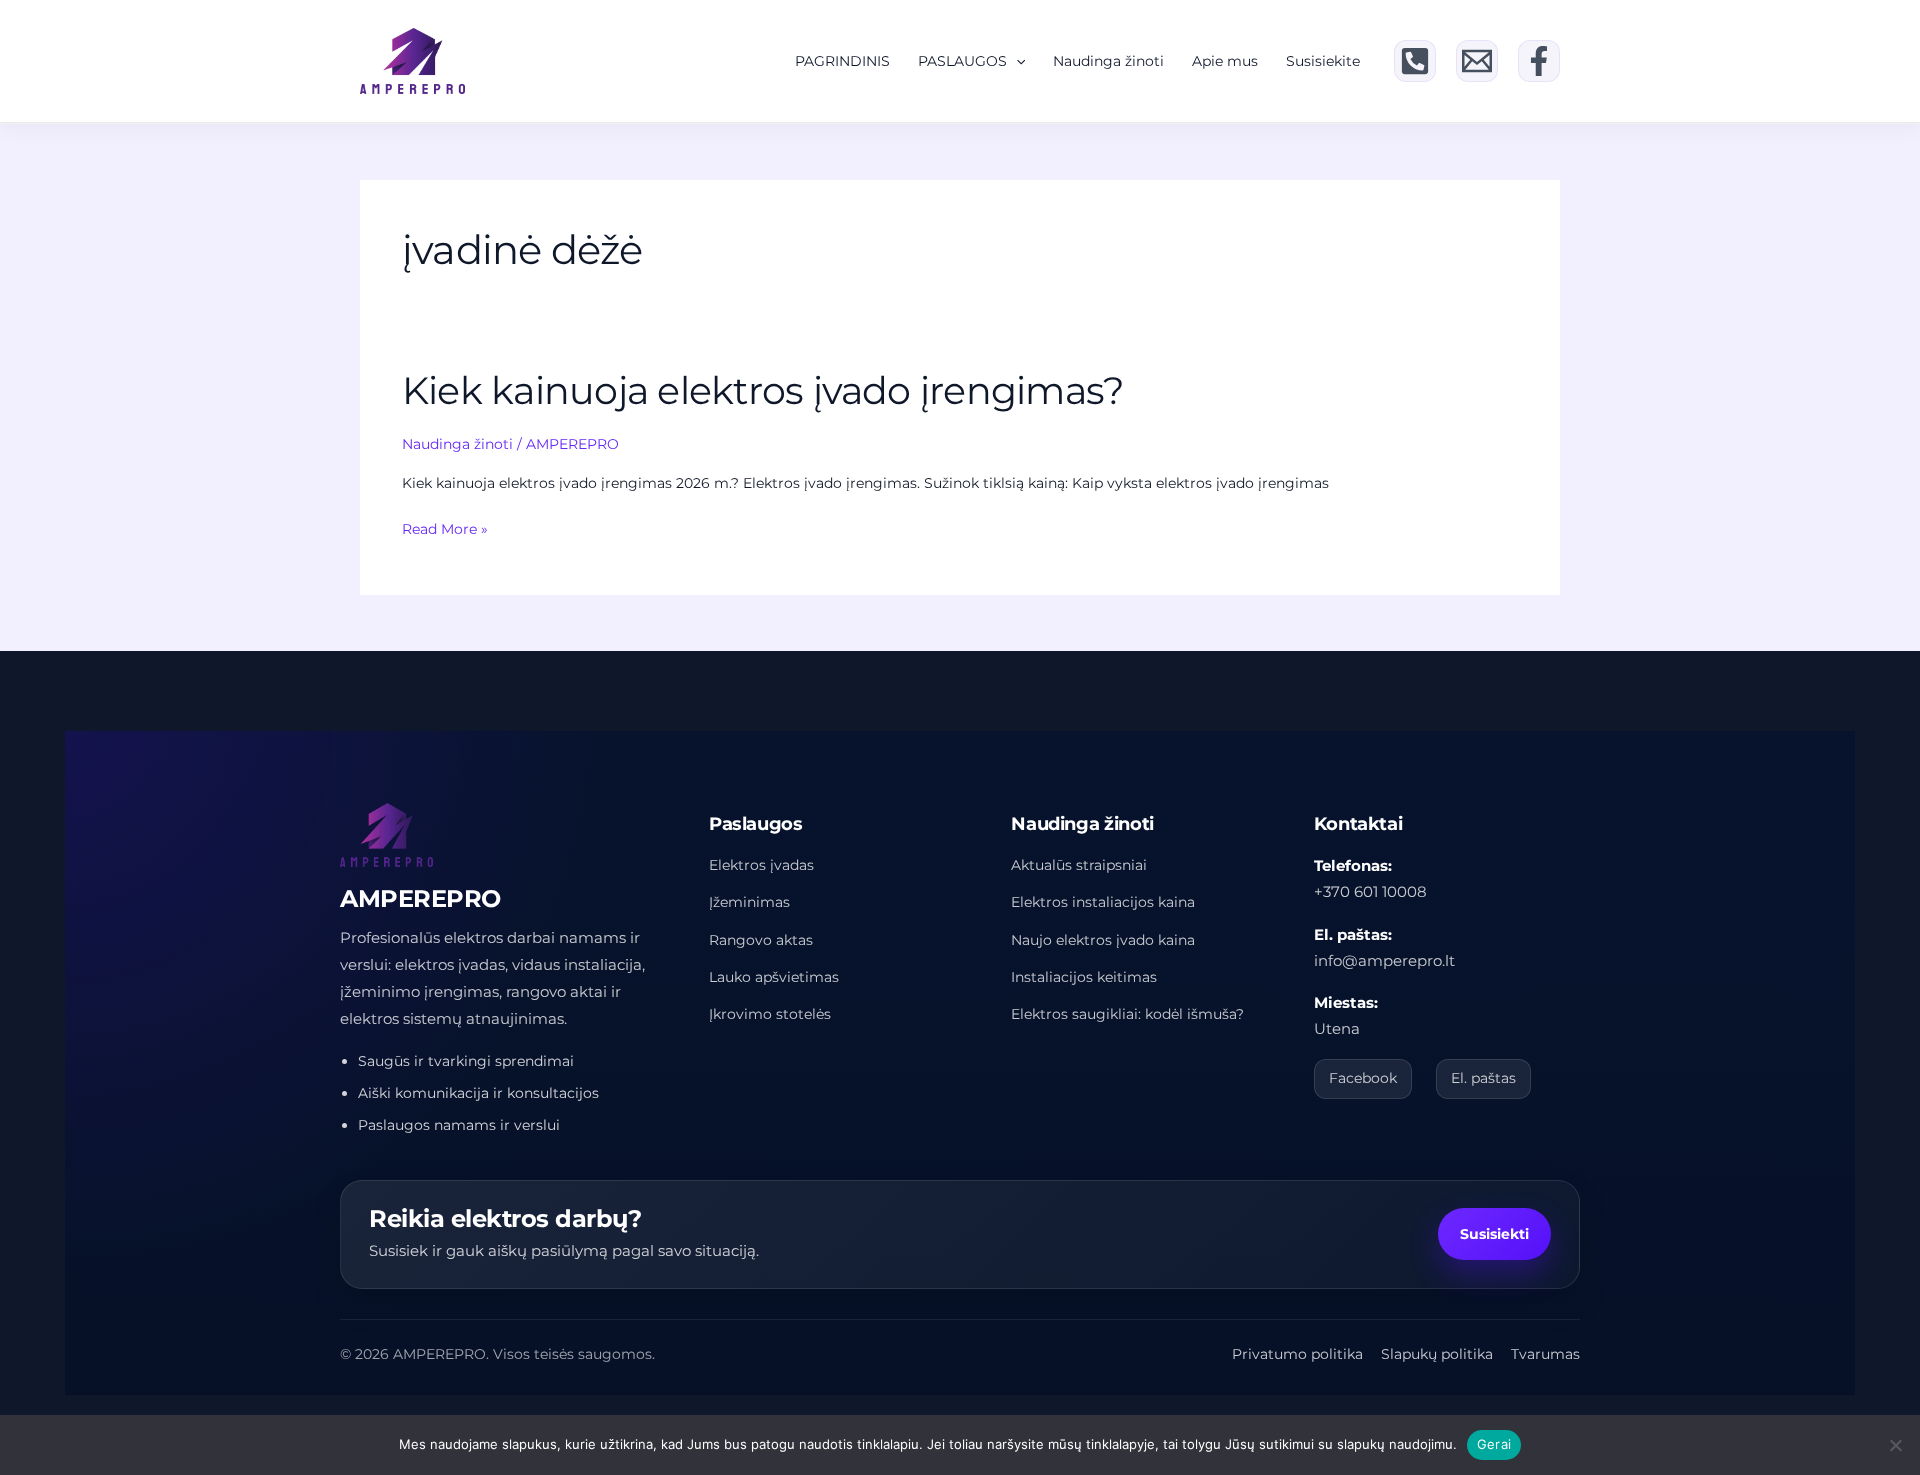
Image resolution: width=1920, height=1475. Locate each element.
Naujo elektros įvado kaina (1103, 940)
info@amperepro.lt (1384, 960)
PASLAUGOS (962, 61)
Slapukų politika (1437, 1354)
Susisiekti (1494, 1234)
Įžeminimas (749, 902)
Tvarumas (1545, 1354)
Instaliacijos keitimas (1084, 977)
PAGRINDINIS (842, 61)
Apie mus (1225, 61)
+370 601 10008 (1370, 891)
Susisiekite (1323, 61)
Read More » (445, 530)
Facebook (1363, 1078)
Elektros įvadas (761, 865)
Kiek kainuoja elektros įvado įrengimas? (763, 390)
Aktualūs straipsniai (1079, 865)
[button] (1016, 61)
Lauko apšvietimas (774, 977)
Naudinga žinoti (1108, 61)
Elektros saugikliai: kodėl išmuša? (1127, 1014)
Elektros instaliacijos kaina (1103, 902)
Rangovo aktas (761, 940)
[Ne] (1895, 1445)
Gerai (1494, 1444)
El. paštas (1483, 1078)
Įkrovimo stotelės (770, 1014)
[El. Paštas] (1477, 61)
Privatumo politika (1297, 1354)
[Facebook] (1539, 61)
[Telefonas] (1415, 61)
